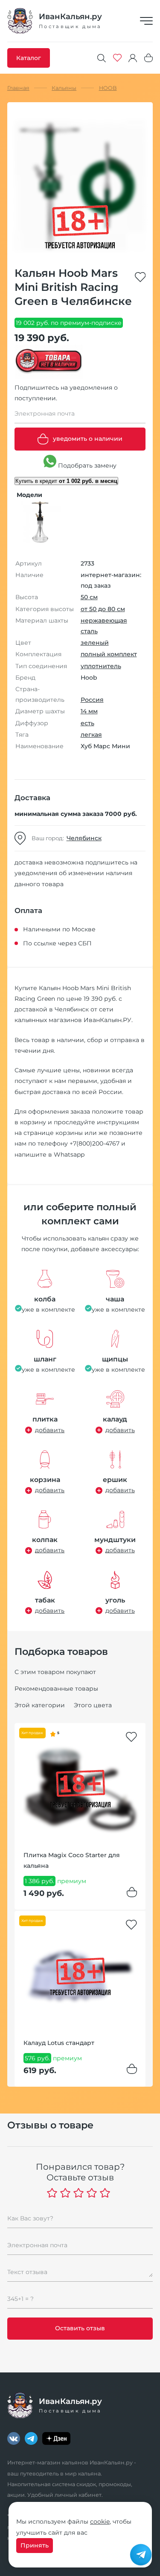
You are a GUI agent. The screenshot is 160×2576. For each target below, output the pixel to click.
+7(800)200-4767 (95, 1143)
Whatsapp (69, 1154)
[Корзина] (148, 58)
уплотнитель (101, 666)
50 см (89, 597)
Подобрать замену (86, 465)
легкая (91, 735)
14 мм (89, 711)
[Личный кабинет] (133, 58)
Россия (92, 700)
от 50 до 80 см (103, 609)
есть (87, 723)
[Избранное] (117, 58)
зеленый (95, 643)
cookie (100, 2521)
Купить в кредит (66, 481)
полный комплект (109, 654)
